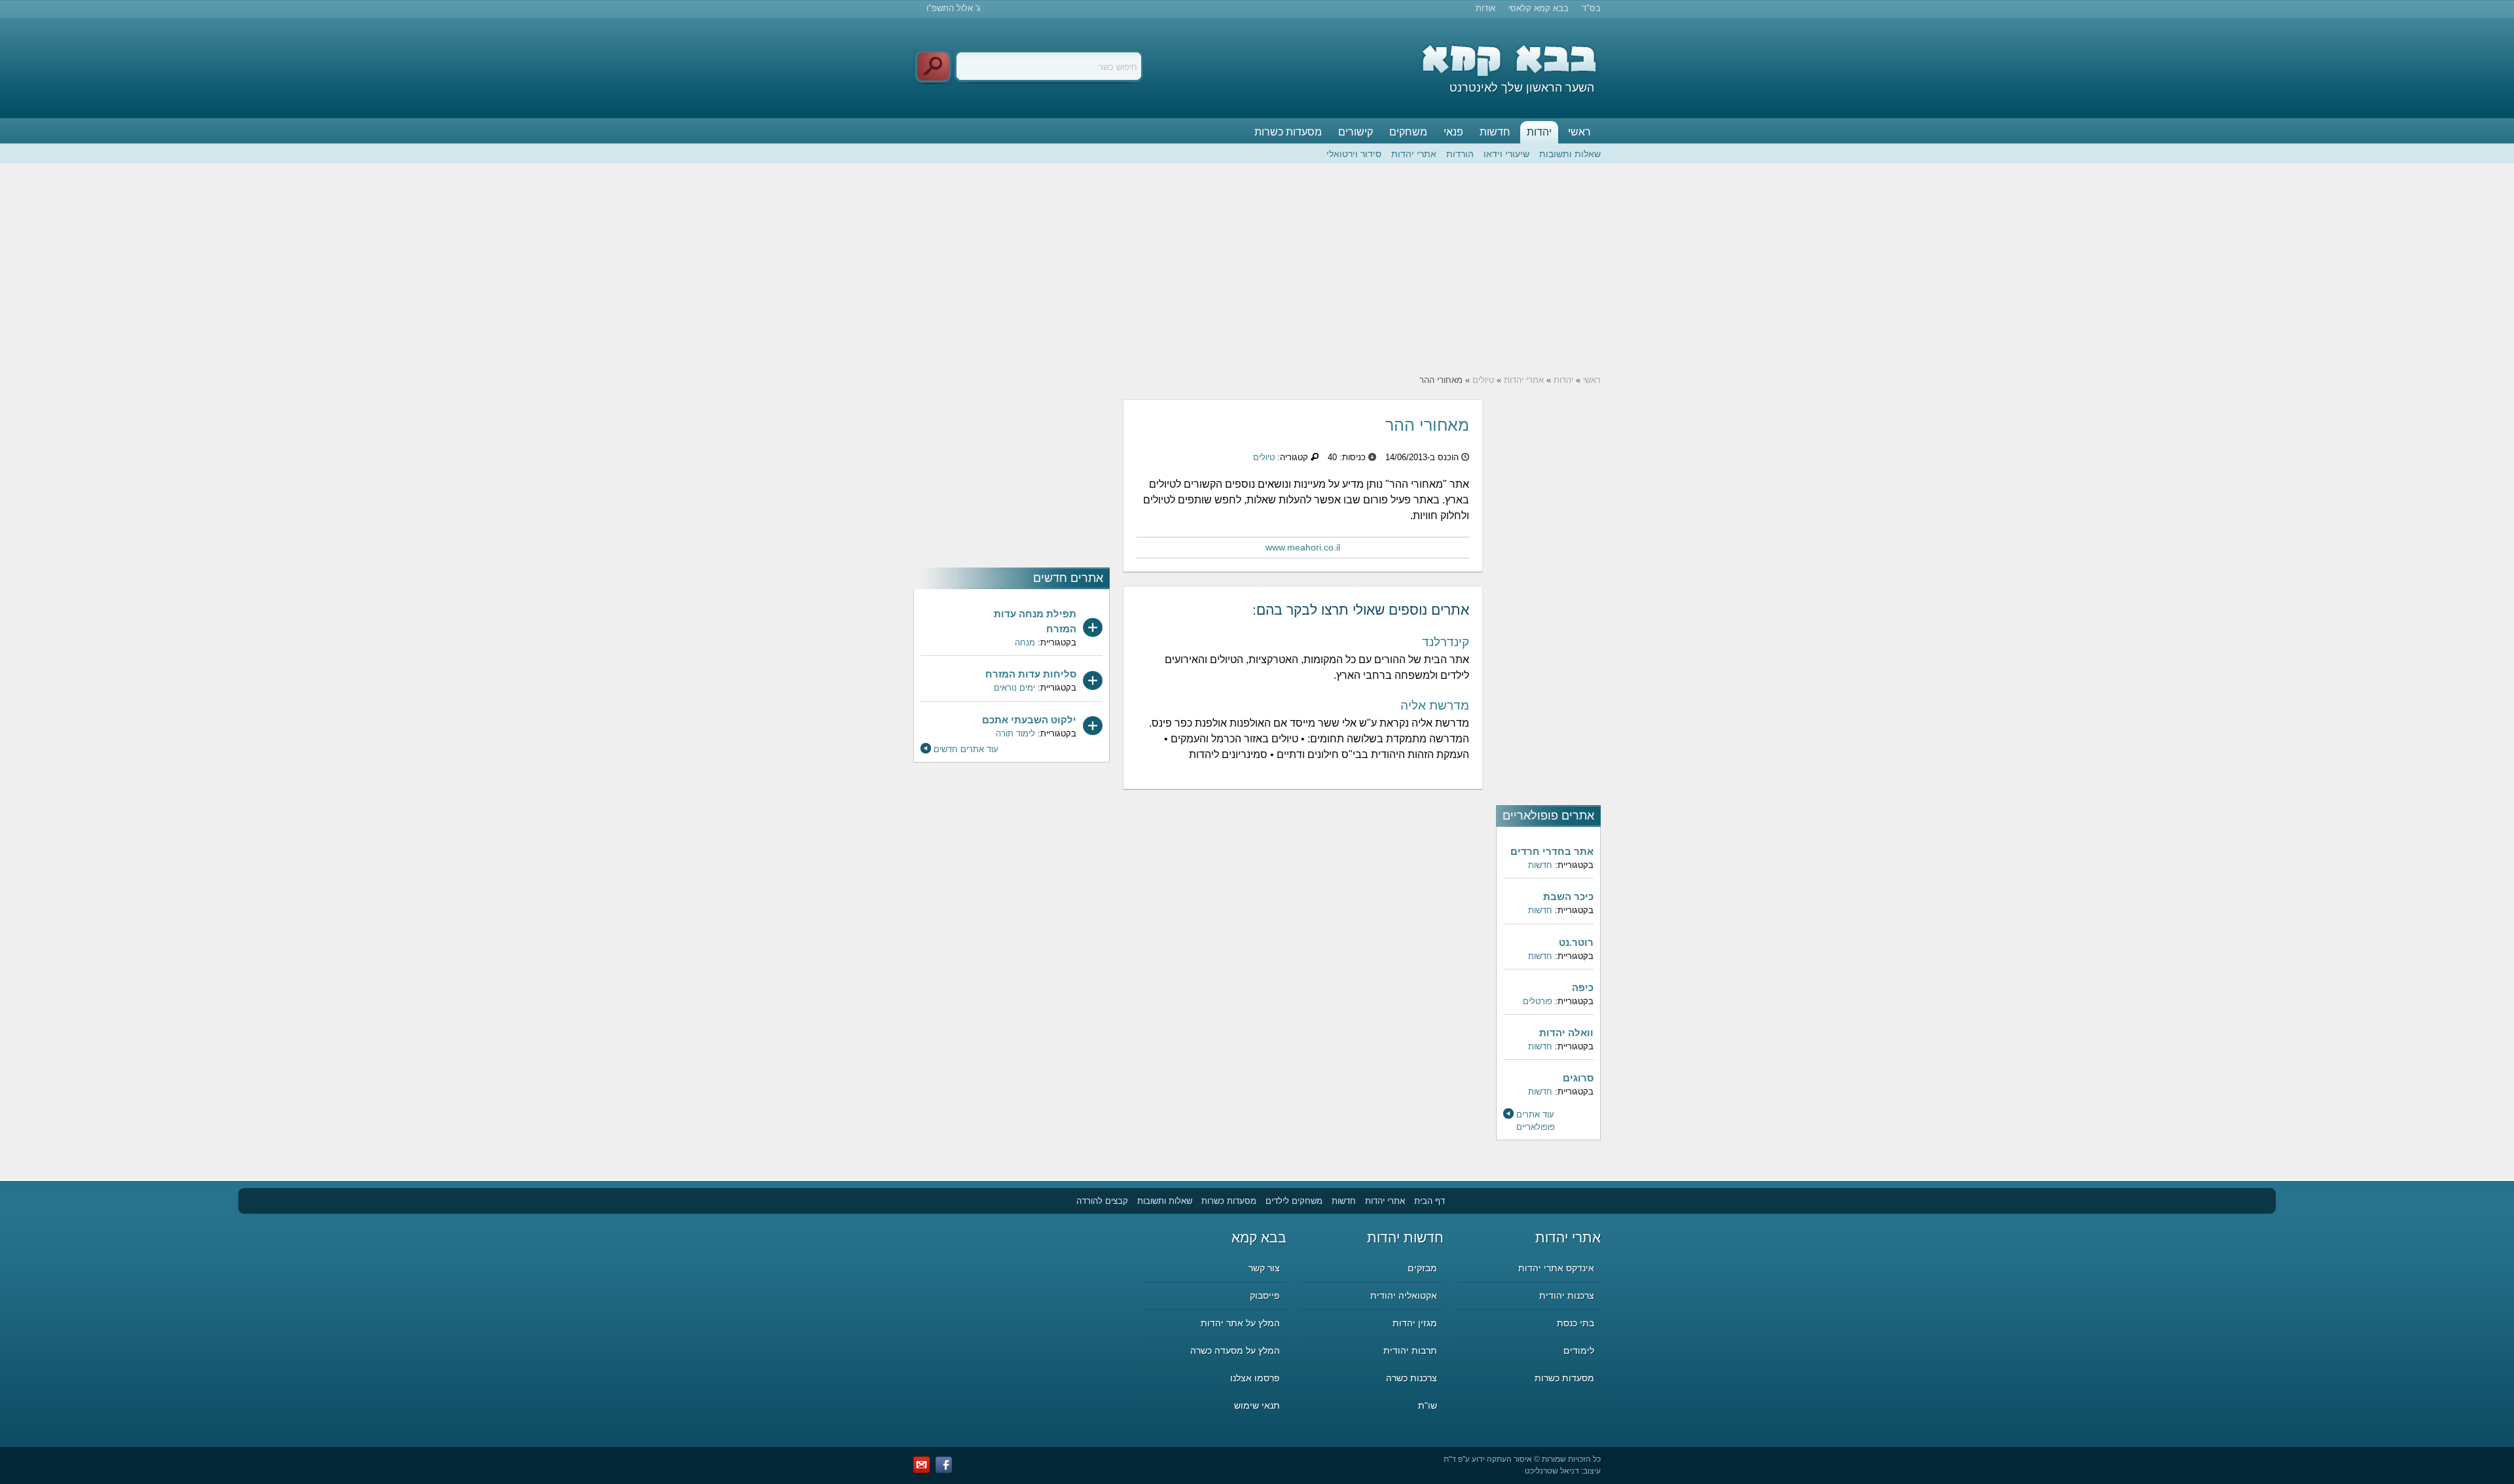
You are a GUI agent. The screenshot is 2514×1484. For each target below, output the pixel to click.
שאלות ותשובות (1570, 154)
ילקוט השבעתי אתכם (1029, 720)
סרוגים (1578, 1078)
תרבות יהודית (1410, 1350)
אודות (1485, 8)
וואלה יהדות (1566, 1033)
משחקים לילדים (1294, 1201)
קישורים (1356, 132)
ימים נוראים (1014, 688)
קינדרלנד (1446, 642)
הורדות (1460, 154)
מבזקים (1422, 1268)
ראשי (1579, 132)
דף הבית (1430, 1201)
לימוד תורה (1015, 733)
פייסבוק (1265, 1295)
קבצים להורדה (1102, 1201)
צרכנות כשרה (1412, 1378)
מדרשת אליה (1435, 705)
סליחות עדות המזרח (1031, 674)
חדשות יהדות (1405, 1238)
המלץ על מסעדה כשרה (1235, 1350)
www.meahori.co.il (1303, 547)
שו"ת (1428, 1405)
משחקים (1408, 132)
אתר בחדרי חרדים (1552, 851)
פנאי (1453, 132)
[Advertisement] (1257, 269)
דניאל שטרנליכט (1552, 1471)
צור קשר (1264, 1268)
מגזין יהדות (1415, 1323)
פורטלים (1538, 1001)
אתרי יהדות (1414, 154)
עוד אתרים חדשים (966, 749)
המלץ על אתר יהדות (1240, 1323)
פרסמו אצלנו (1255, 1378)
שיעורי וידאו (1506, 154)
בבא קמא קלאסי (1539, 8)
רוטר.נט (1576, 942)
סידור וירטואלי (1354, 154)
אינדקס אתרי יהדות (1556, 1268)
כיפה (1583, 987)
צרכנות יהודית (1567, 1295)
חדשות (1495, 132)
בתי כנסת (1576, 1323)
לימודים (1579, 1350)
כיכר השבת (1568, 896)
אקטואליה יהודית (1404, 1295)
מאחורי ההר (1427, 425)
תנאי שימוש (1257, 1405)
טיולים (1483, 380)
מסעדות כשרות (1288, 132)
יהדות (1539, 132)
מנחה (1025, 642)
